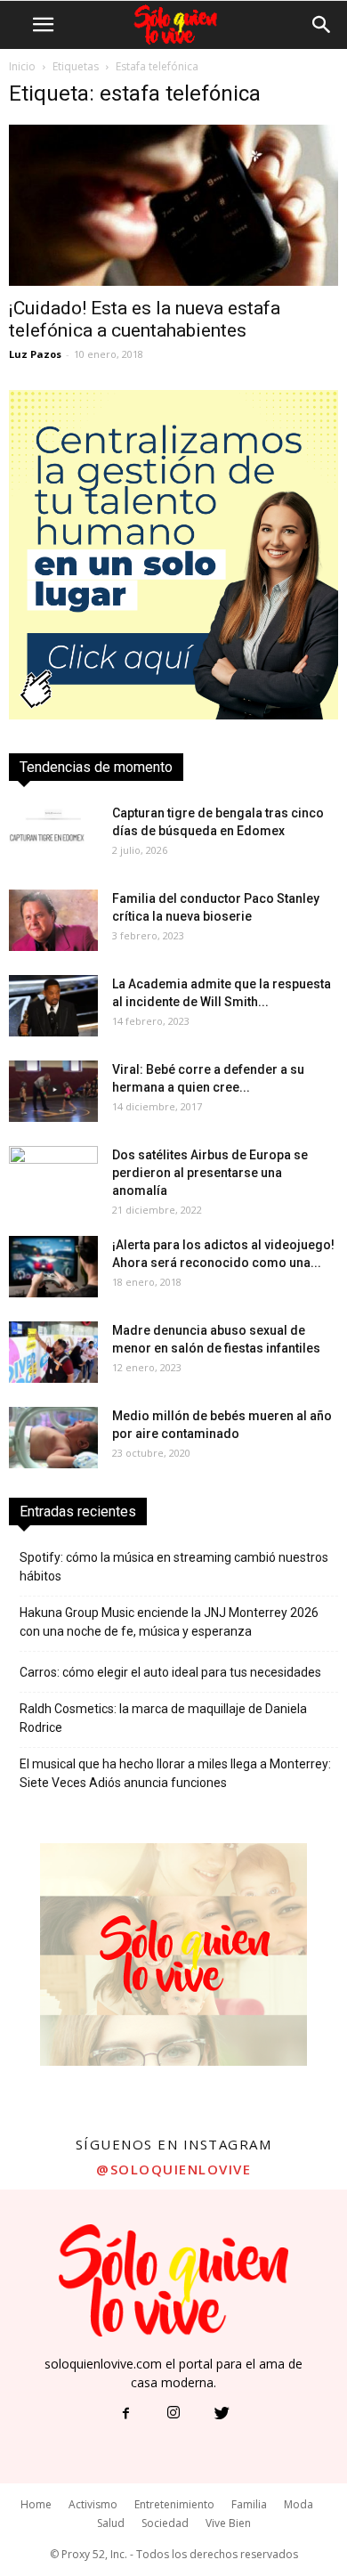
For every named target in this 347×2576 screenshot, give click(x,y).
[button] (322, 25)
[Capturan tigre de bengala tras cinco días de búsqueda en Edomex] (53, 835)
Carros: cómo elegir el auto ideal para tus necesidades (170, 1672)
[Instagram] (173, 2414)
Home (36, 2504)
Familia (249, 2504)
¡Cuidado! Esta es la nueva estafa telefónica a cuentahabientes (145, 319)
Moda (299, 2504)
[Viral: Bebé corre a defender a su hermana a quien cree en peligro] (53, 1091)
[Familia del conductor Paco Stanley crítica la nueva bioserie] (53, 920)
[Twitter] (222, 2414)
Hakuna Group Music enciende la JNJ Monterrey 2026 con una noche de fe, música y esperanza (169, 1622)
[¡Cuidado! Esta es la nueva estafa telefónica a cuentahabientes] (173, 205)
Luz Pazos (35, 354)
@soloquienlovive (173, 2169)
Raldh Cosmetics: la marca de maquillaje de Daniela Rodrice (163, 1718)
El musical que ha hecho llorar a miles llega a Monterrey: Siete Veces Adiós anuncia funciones (175, 1773)
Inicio (22, 66)
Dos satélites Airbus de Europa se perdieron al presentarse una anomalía (210, 1173)
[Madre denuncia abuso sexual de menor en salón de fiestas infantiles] (53, 1352)
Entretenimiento (174, 2504)
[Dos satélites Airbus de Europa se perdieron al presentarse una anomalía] (53, 1177)
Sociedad (165, 2523)
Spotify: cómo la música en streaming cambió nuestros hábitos (174, 1567)
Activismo (93, 2504)
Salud (111, 2523)
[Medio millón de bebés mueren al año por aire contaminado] (53, 1438)
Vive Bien (228, 2523)
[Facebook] (125, 2414)
